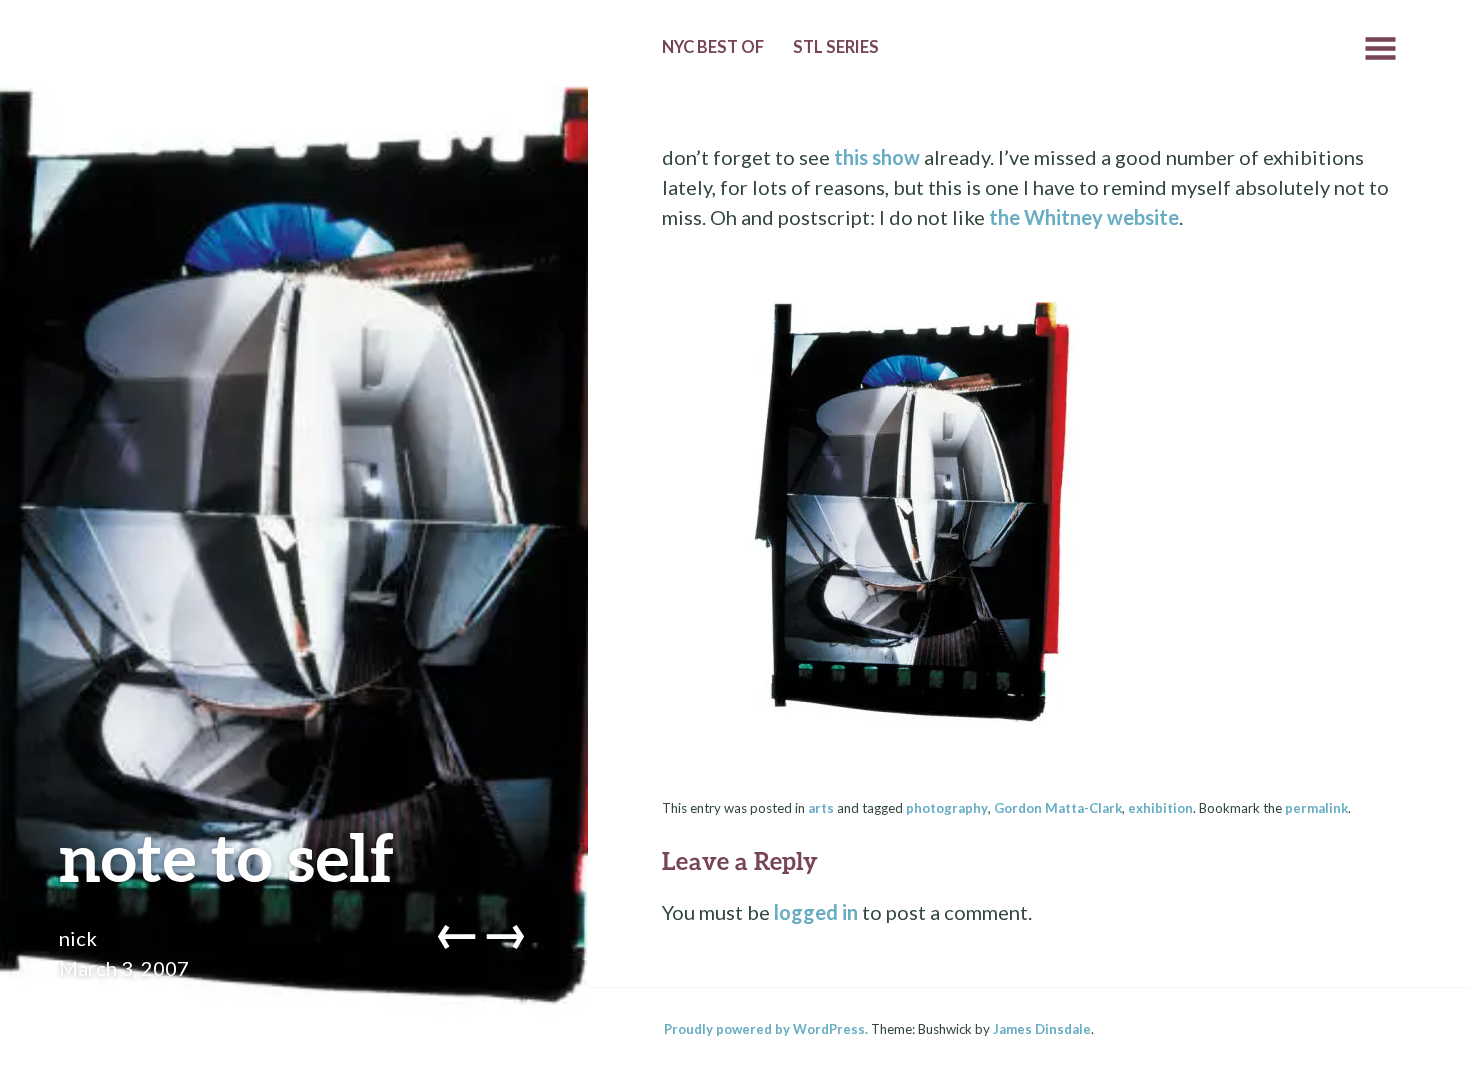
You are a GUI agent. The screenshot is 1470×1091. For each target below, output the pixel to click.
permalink (1316, 808)
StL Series (836, 47)
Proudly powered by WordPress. (766, 1029)
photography (947, 808)
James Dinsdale (1042, 1029)
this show (877, 157)
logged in (816, 912)
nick (78, 938)
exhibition (1160, 808)
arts (821, 808)
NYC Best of (713, 47)
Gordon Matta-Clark (1058, 808)
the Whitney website (1084, 217)
